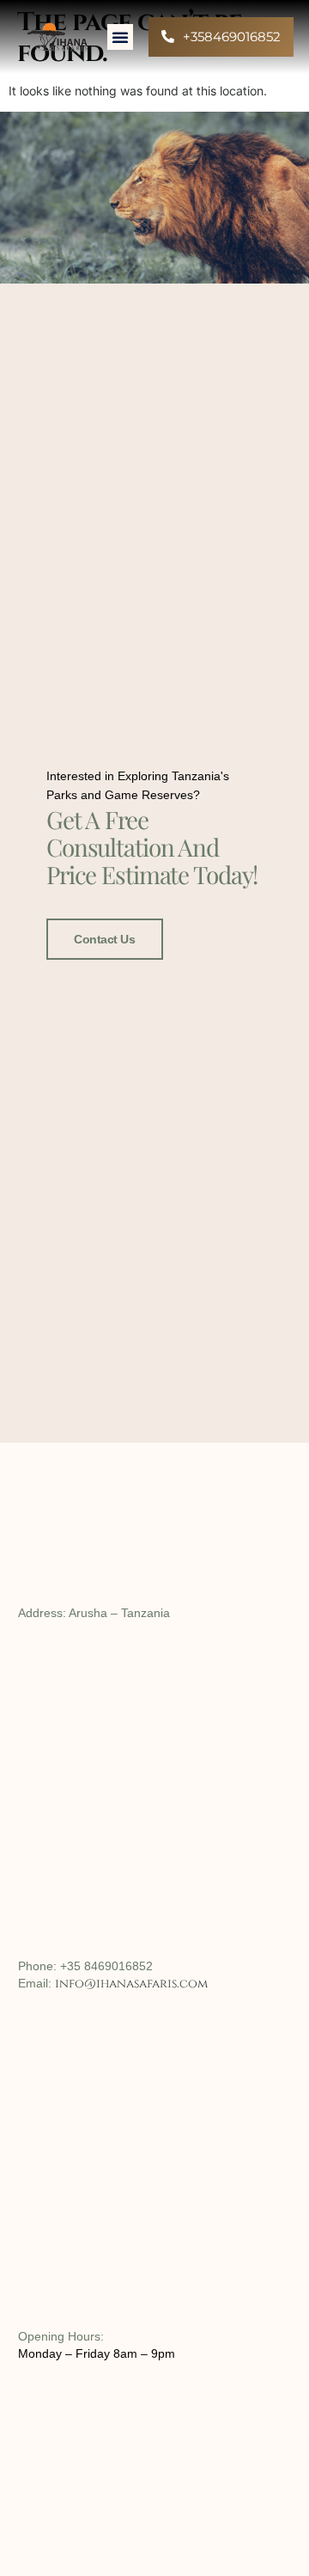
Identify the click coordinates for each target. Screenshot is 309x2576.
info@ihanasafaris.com (131, 1984)
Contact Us (105, 939)
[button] (120, 37)
